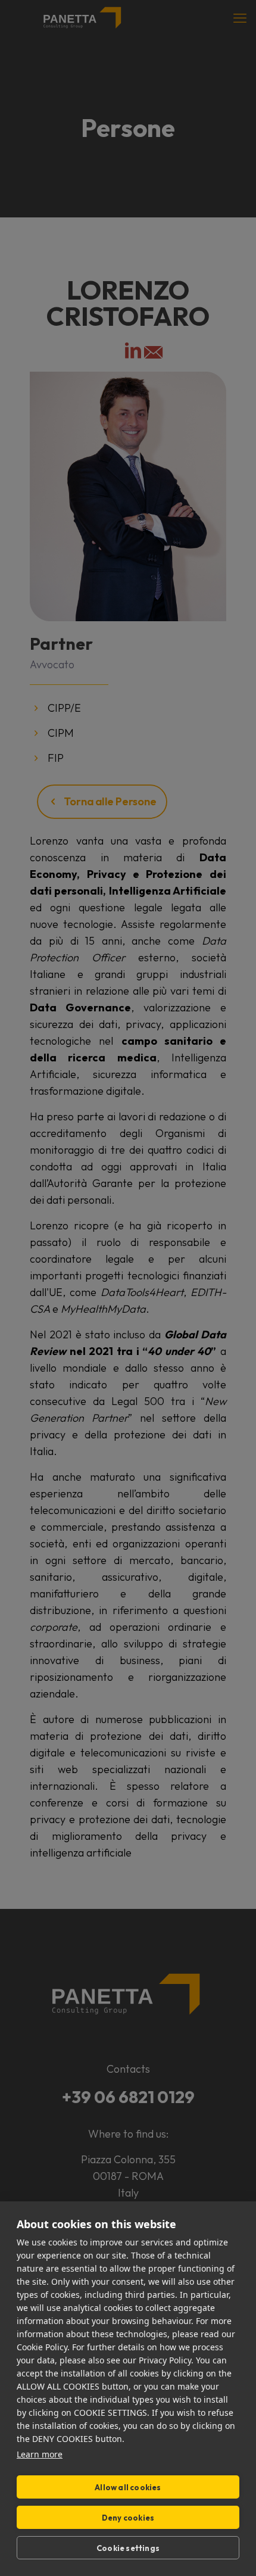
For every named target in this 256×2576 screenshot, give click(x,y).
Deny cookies (128, 2518)
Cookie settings (128, 2548)
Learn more (40, 2454)
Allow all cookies (128, 2487)
